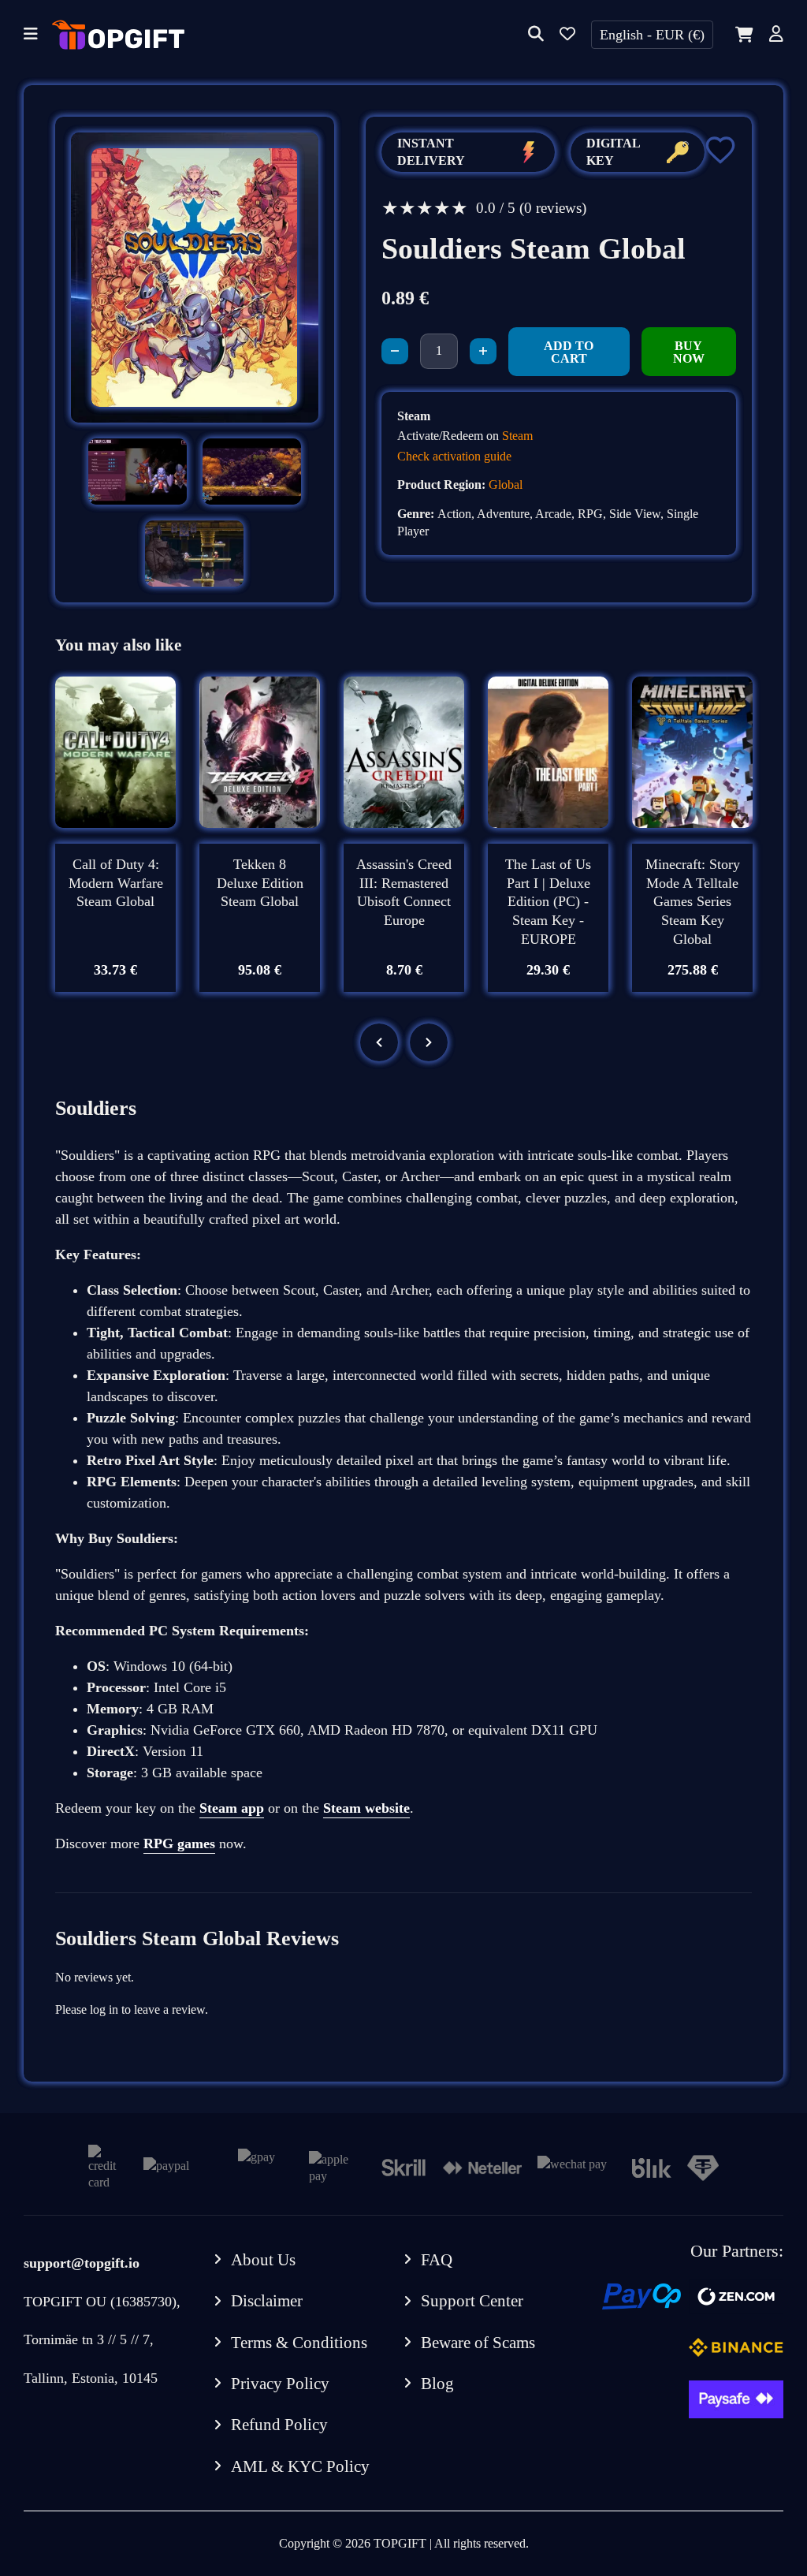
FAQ (437, 2260)
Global (506, 485)
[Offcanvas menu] (31, 35)
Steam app (232, 1808)
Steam (517, 436)
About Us (263, 2260)
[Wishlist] (567, 35)
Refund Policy (279, 2425)
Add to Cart (569, 352)
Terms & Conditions (299, 2343)
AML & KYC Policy (300, 2466)
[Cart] (741, 35)
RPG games (179, 1843)
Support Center (472, 2301)
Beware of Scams (478, 2343)
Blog (437, 2384)
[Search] (536, 35)
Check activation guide (454, 456)
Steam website (366, 1808)
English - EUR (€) (652, 35)
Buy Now (689, 352)
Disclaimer (267, 2301)
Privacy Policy (280, 2384)
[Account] (776, 35)
